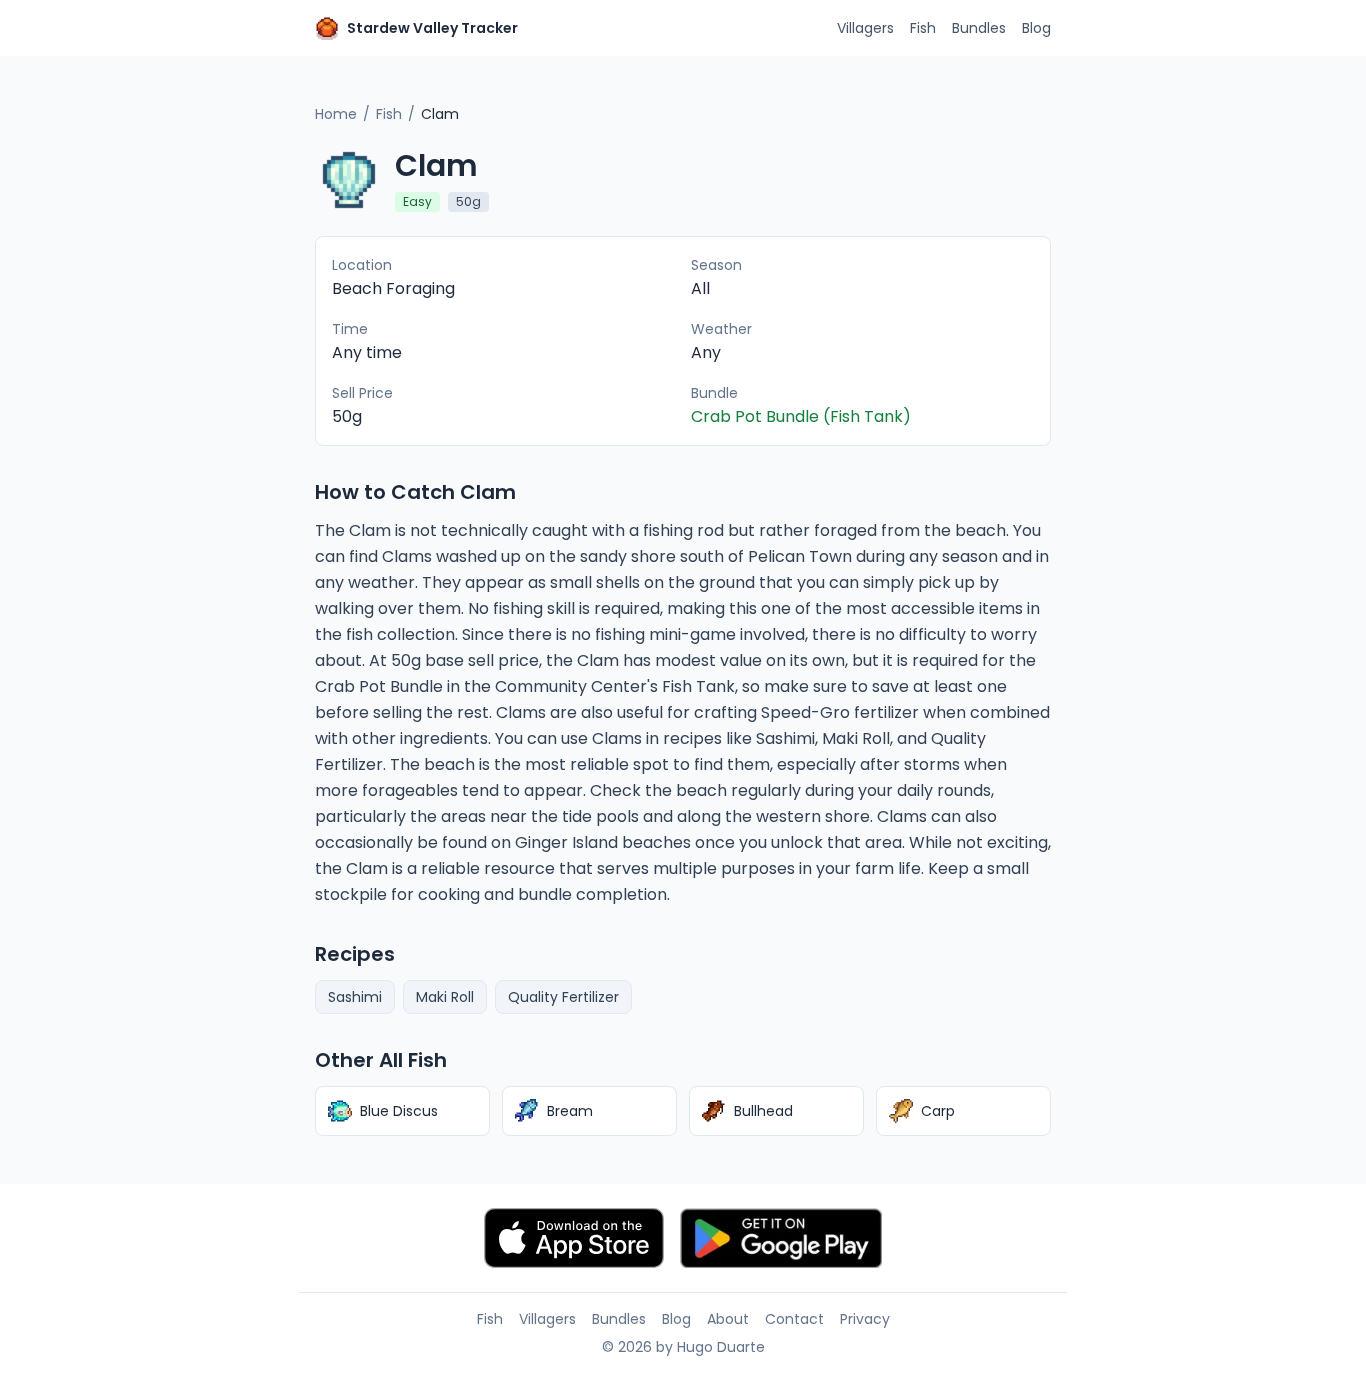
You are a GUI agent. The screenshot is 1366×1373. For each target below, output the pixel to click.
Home (336, 114)
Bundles (979, 28)
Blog (1036, 28)
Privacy (865, 1319)
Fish (923, 28)
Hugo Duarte (721, 1347)
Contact (794, 1319)
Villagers (865, 28)
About (728, 1319)
